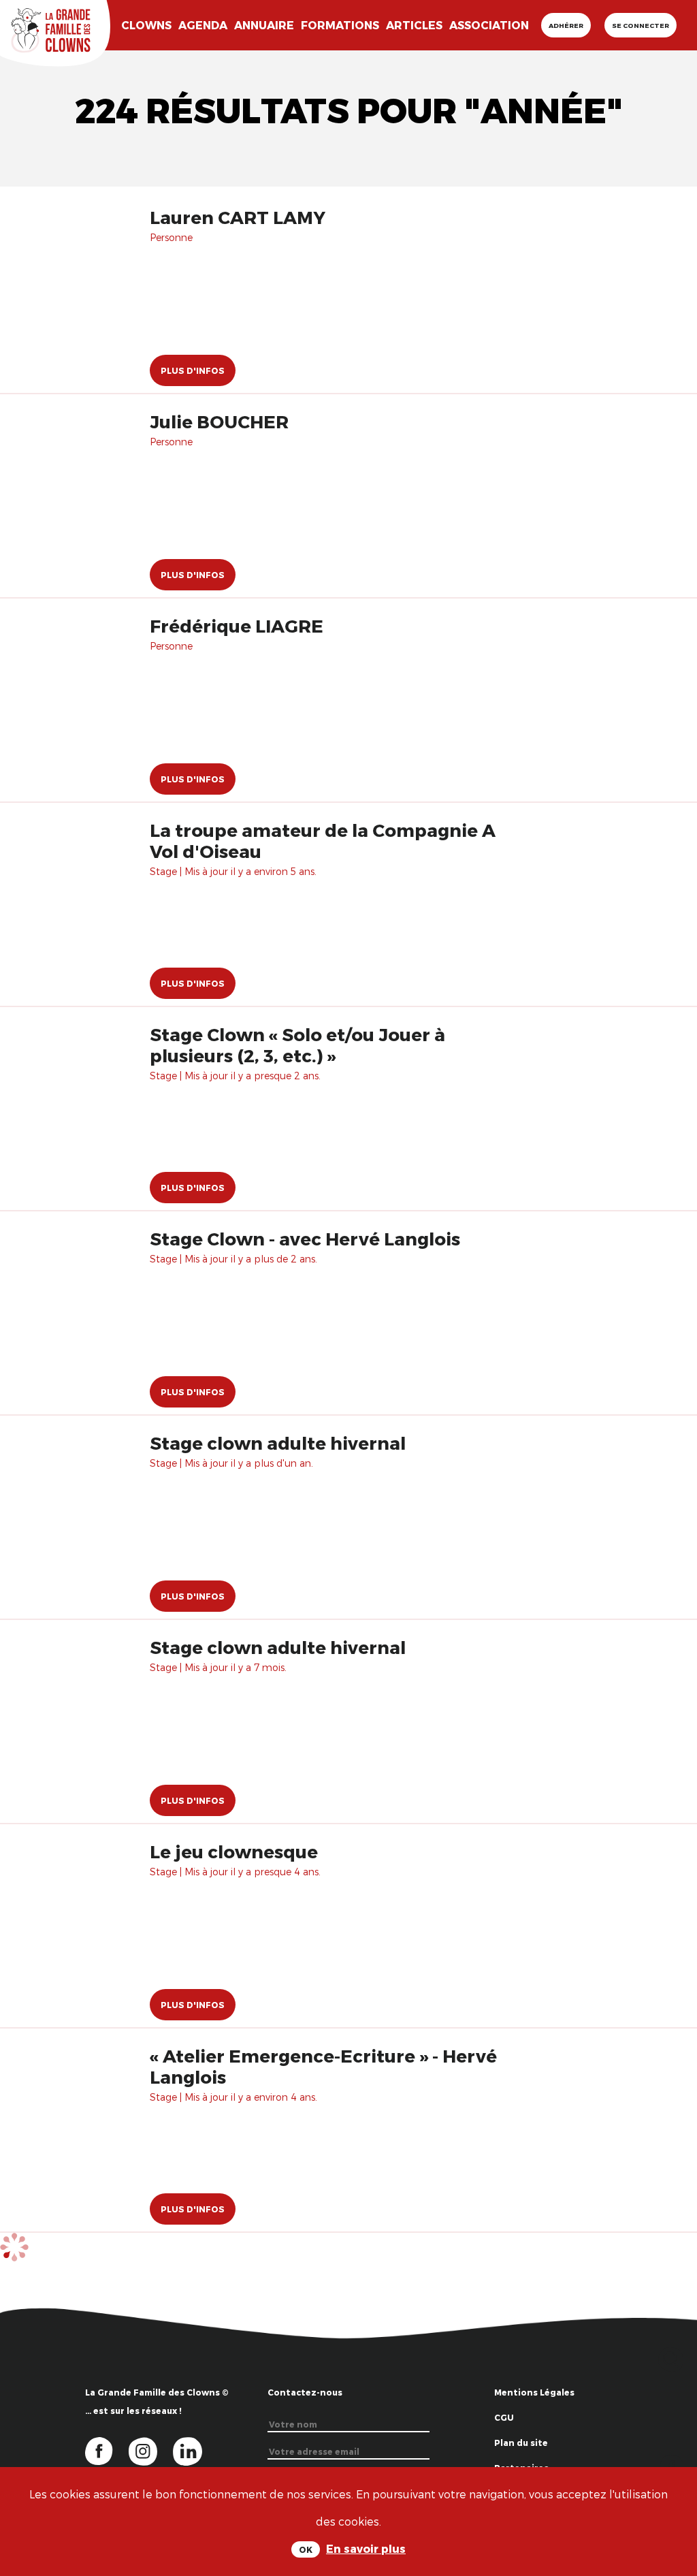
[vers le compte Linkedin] (194, 2450)
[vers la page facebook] (107, 2450)
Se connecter (641, 25)
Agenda (203, 25)
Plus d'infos (193, 370)
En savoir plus (366, 2548)
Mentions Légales (534, 2392)
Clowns (146, 25)
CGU (504, 2417)
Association (489, 25)
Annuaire (264, 25)
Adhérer (566, 25)
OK (306, 2549)
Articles (414, 25)
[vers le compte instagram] (151, 2450)
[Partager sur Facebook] (671, 2465)
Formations (340, 25)
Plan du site (521, 2443)
